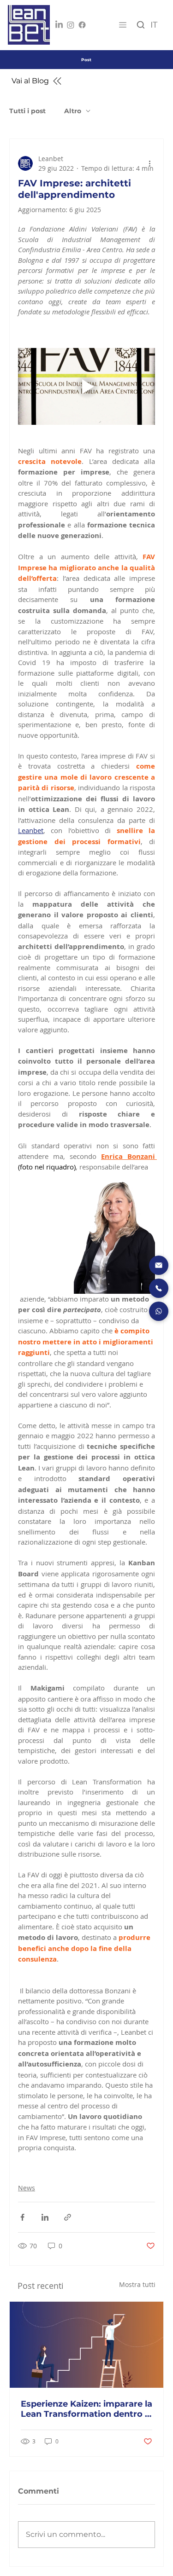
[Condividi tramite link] (68, 2217)
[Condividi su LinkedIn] (45, 2217)
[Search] (141, 25)
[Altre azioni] (149, 163)
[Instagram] (71, 25)
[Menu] (122, 25)
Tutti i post (27, 111)
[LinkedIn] (59, 25)
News (27, 2188)
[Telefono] (159, 1288)
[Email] (159, 1265)
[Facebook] (82, 25)
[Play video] (86, 386)
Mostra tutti (137, 2284)
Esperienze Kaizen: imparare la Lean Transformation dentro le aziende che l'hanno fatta (86, 2409)
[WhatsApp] (159, 1311)
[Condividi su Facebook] (22, 2217)
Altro (73, 111)
